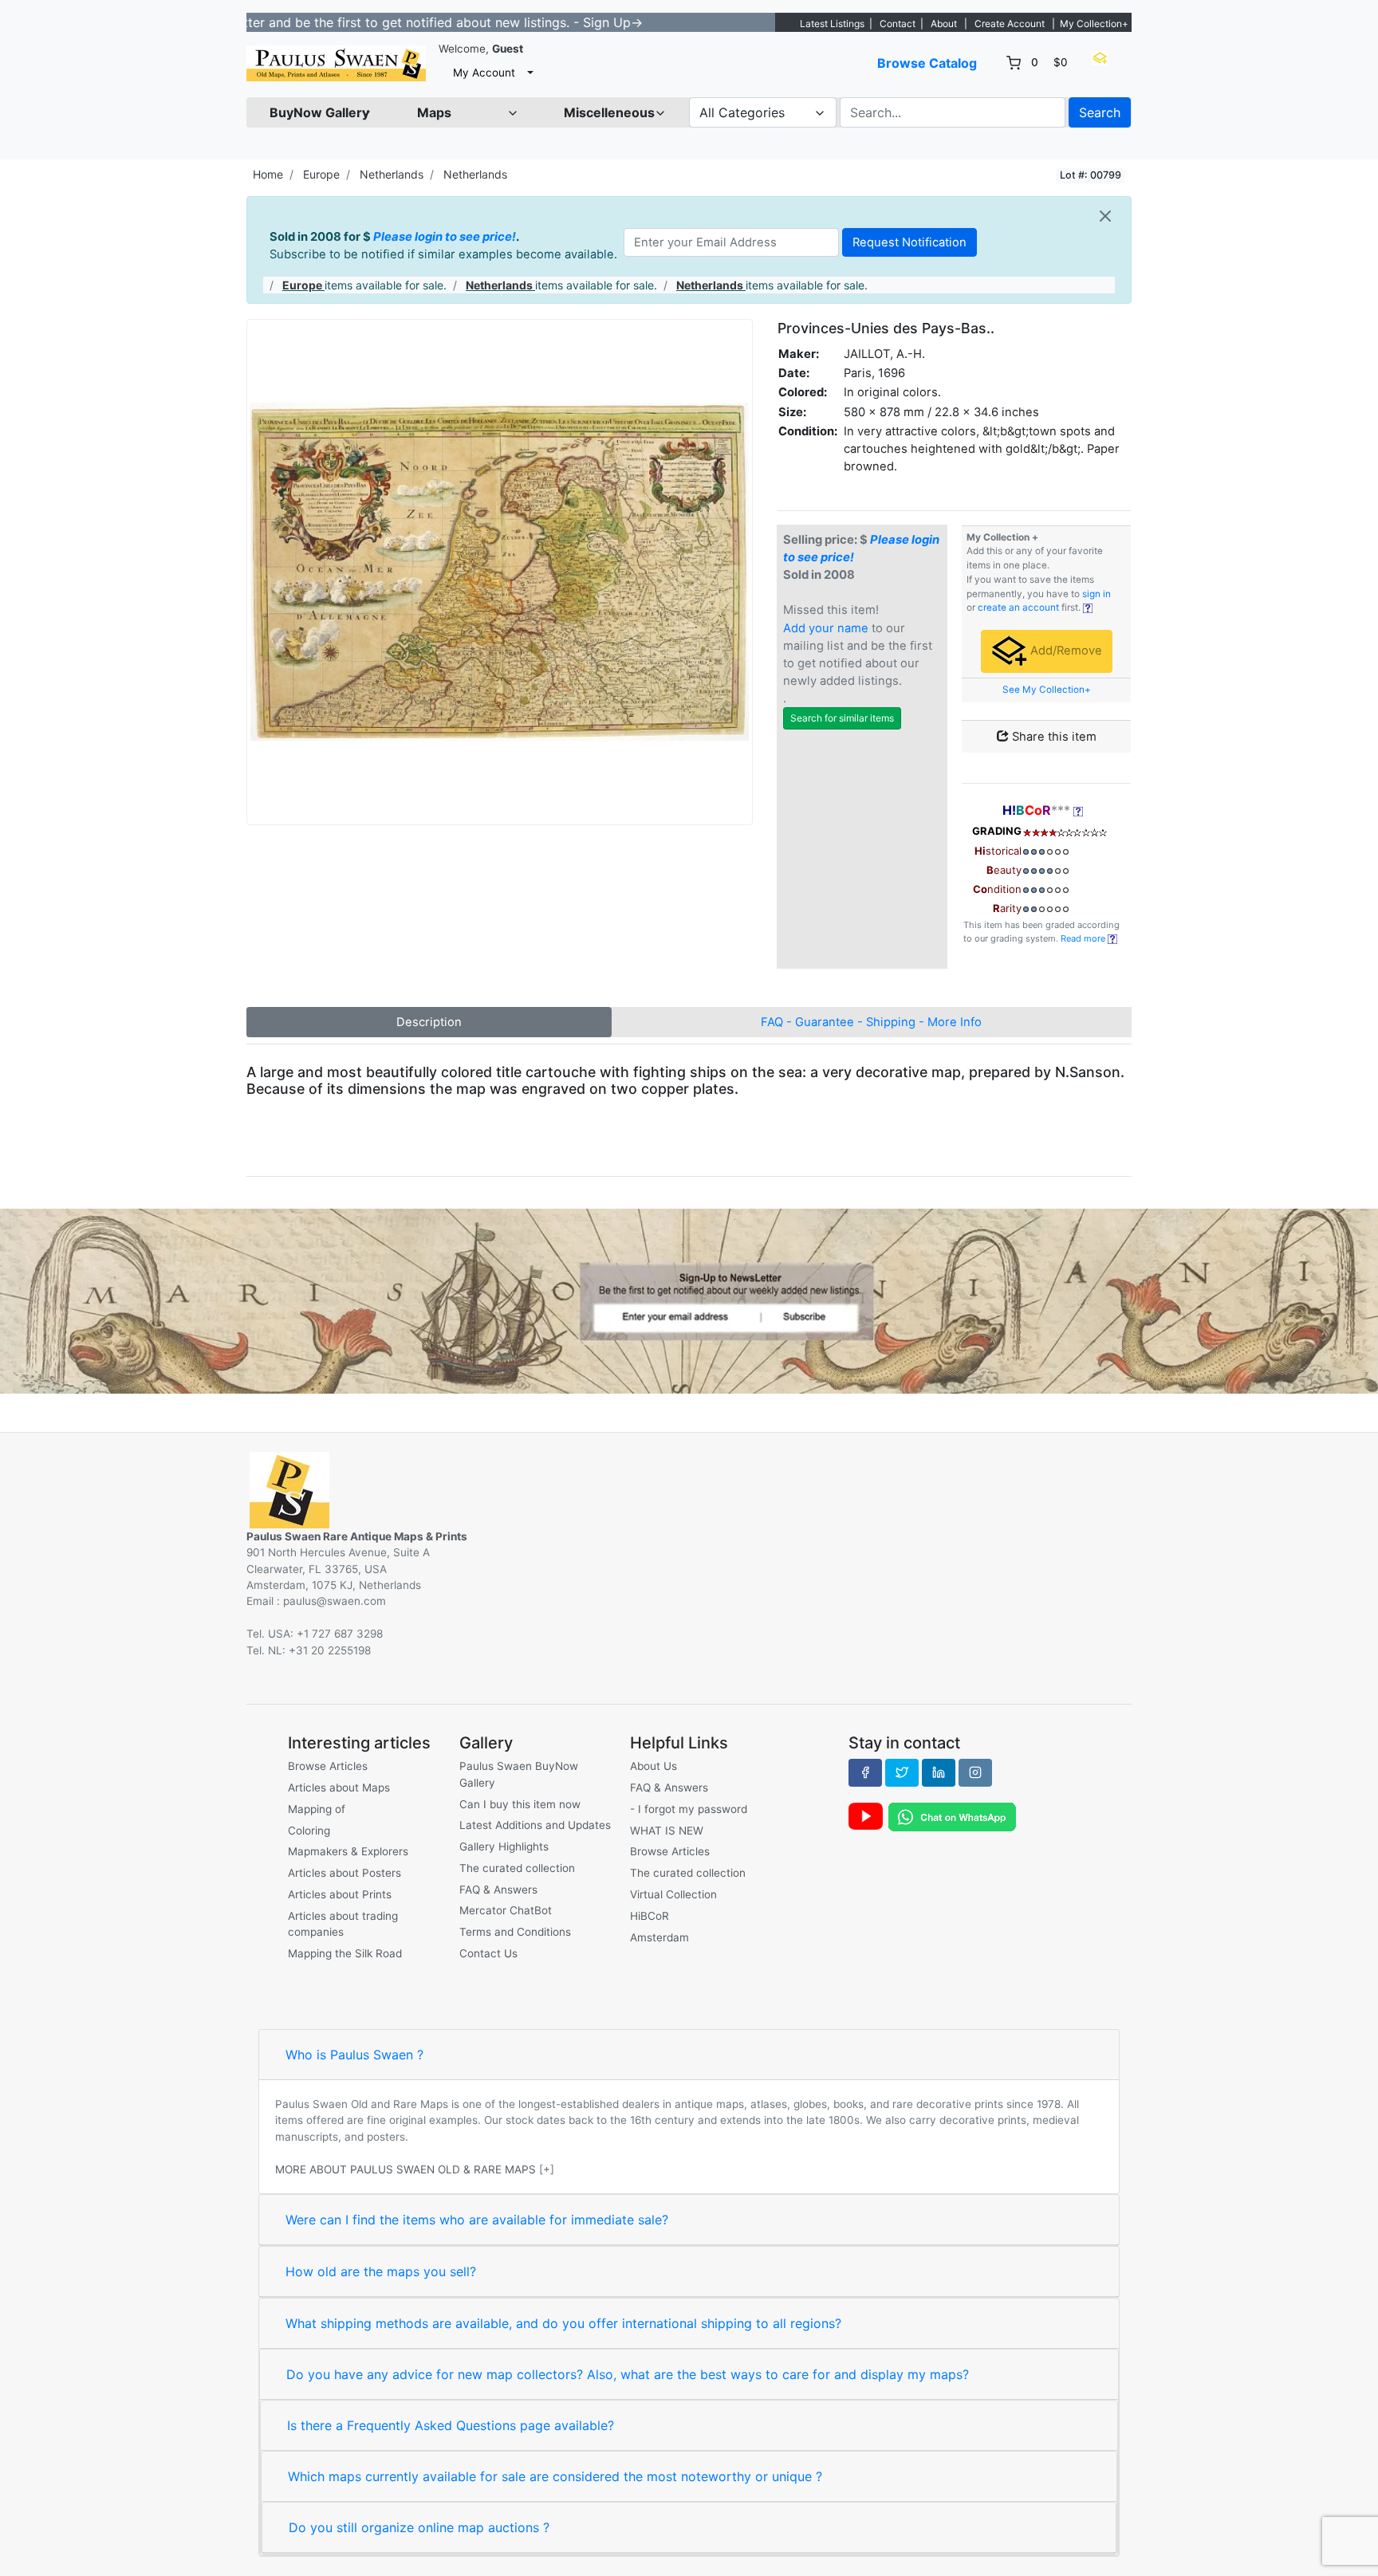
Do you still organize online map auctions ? (419, 2527)
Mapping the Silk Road (345, 1953)
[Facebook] (865, 1772)
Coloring (309, 1831)
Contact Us (488, 1953)
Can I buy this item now (520, 1804)
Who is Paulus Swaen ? (354, 2055)
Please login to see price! (445, 237)
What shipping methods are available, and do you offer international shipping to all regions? (563, 2323)
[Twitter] (902, 1772)
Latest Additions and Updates (535, 1825)
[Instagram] (975, 1772)
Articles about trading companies (343, 1924)
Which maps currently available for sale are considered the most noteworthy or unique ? (555, 2476)
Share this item (1053, 737)
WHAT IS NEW (667, 1831)
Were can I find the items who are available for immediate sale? (477, 2220)
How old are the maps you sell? (381, 2271)
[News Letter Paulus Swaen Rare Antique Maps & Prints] (689, 1300)
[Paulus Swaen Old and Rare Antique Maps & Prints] (336, 63)
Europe (321, 174)
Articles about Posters (344, 1873)
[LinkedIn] (939, 1772)
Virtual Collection (673, 1894)
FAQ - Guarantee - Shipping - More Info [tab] (871, 1022)
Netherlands (392, 174)
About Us (654, 1766)
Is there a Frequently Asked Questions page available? (451, 2425)
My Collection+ (1094, 24)
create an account (1018, 608)
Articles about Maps (339, 1787)
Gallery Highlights (504, 1846)
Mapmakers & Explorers (348, 1851)
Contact (898, 24)
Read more (1084, 938)
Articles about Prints (340, 1894)
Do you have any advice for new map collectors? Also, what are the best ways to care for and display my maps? (628, 2374)
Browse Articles (328, 1766)
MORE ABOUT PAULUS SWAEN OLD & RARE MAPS (406, 2169)
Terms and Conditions (515, 1932)
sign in (1096, 594)
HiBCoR (650, 1916)
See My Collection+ (1047, 690)
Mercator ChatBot (506, 1910)
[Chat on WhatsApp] (952, 1816)
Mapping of (317, 1809)
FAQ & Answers (498, 1890)
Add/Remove (1065, 651)
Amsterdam (659, 1937)
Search (1100, 112)
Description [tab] (429, 1022)
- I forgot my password (689, 1809)
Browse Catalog (927, 63)
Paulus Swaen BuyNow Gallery (519, 1774)
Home (268, 174)
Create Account (1010, 24)
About (944, 24)
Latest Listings (832, 24)
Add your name (826, 628)
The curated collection (517, 1868)
